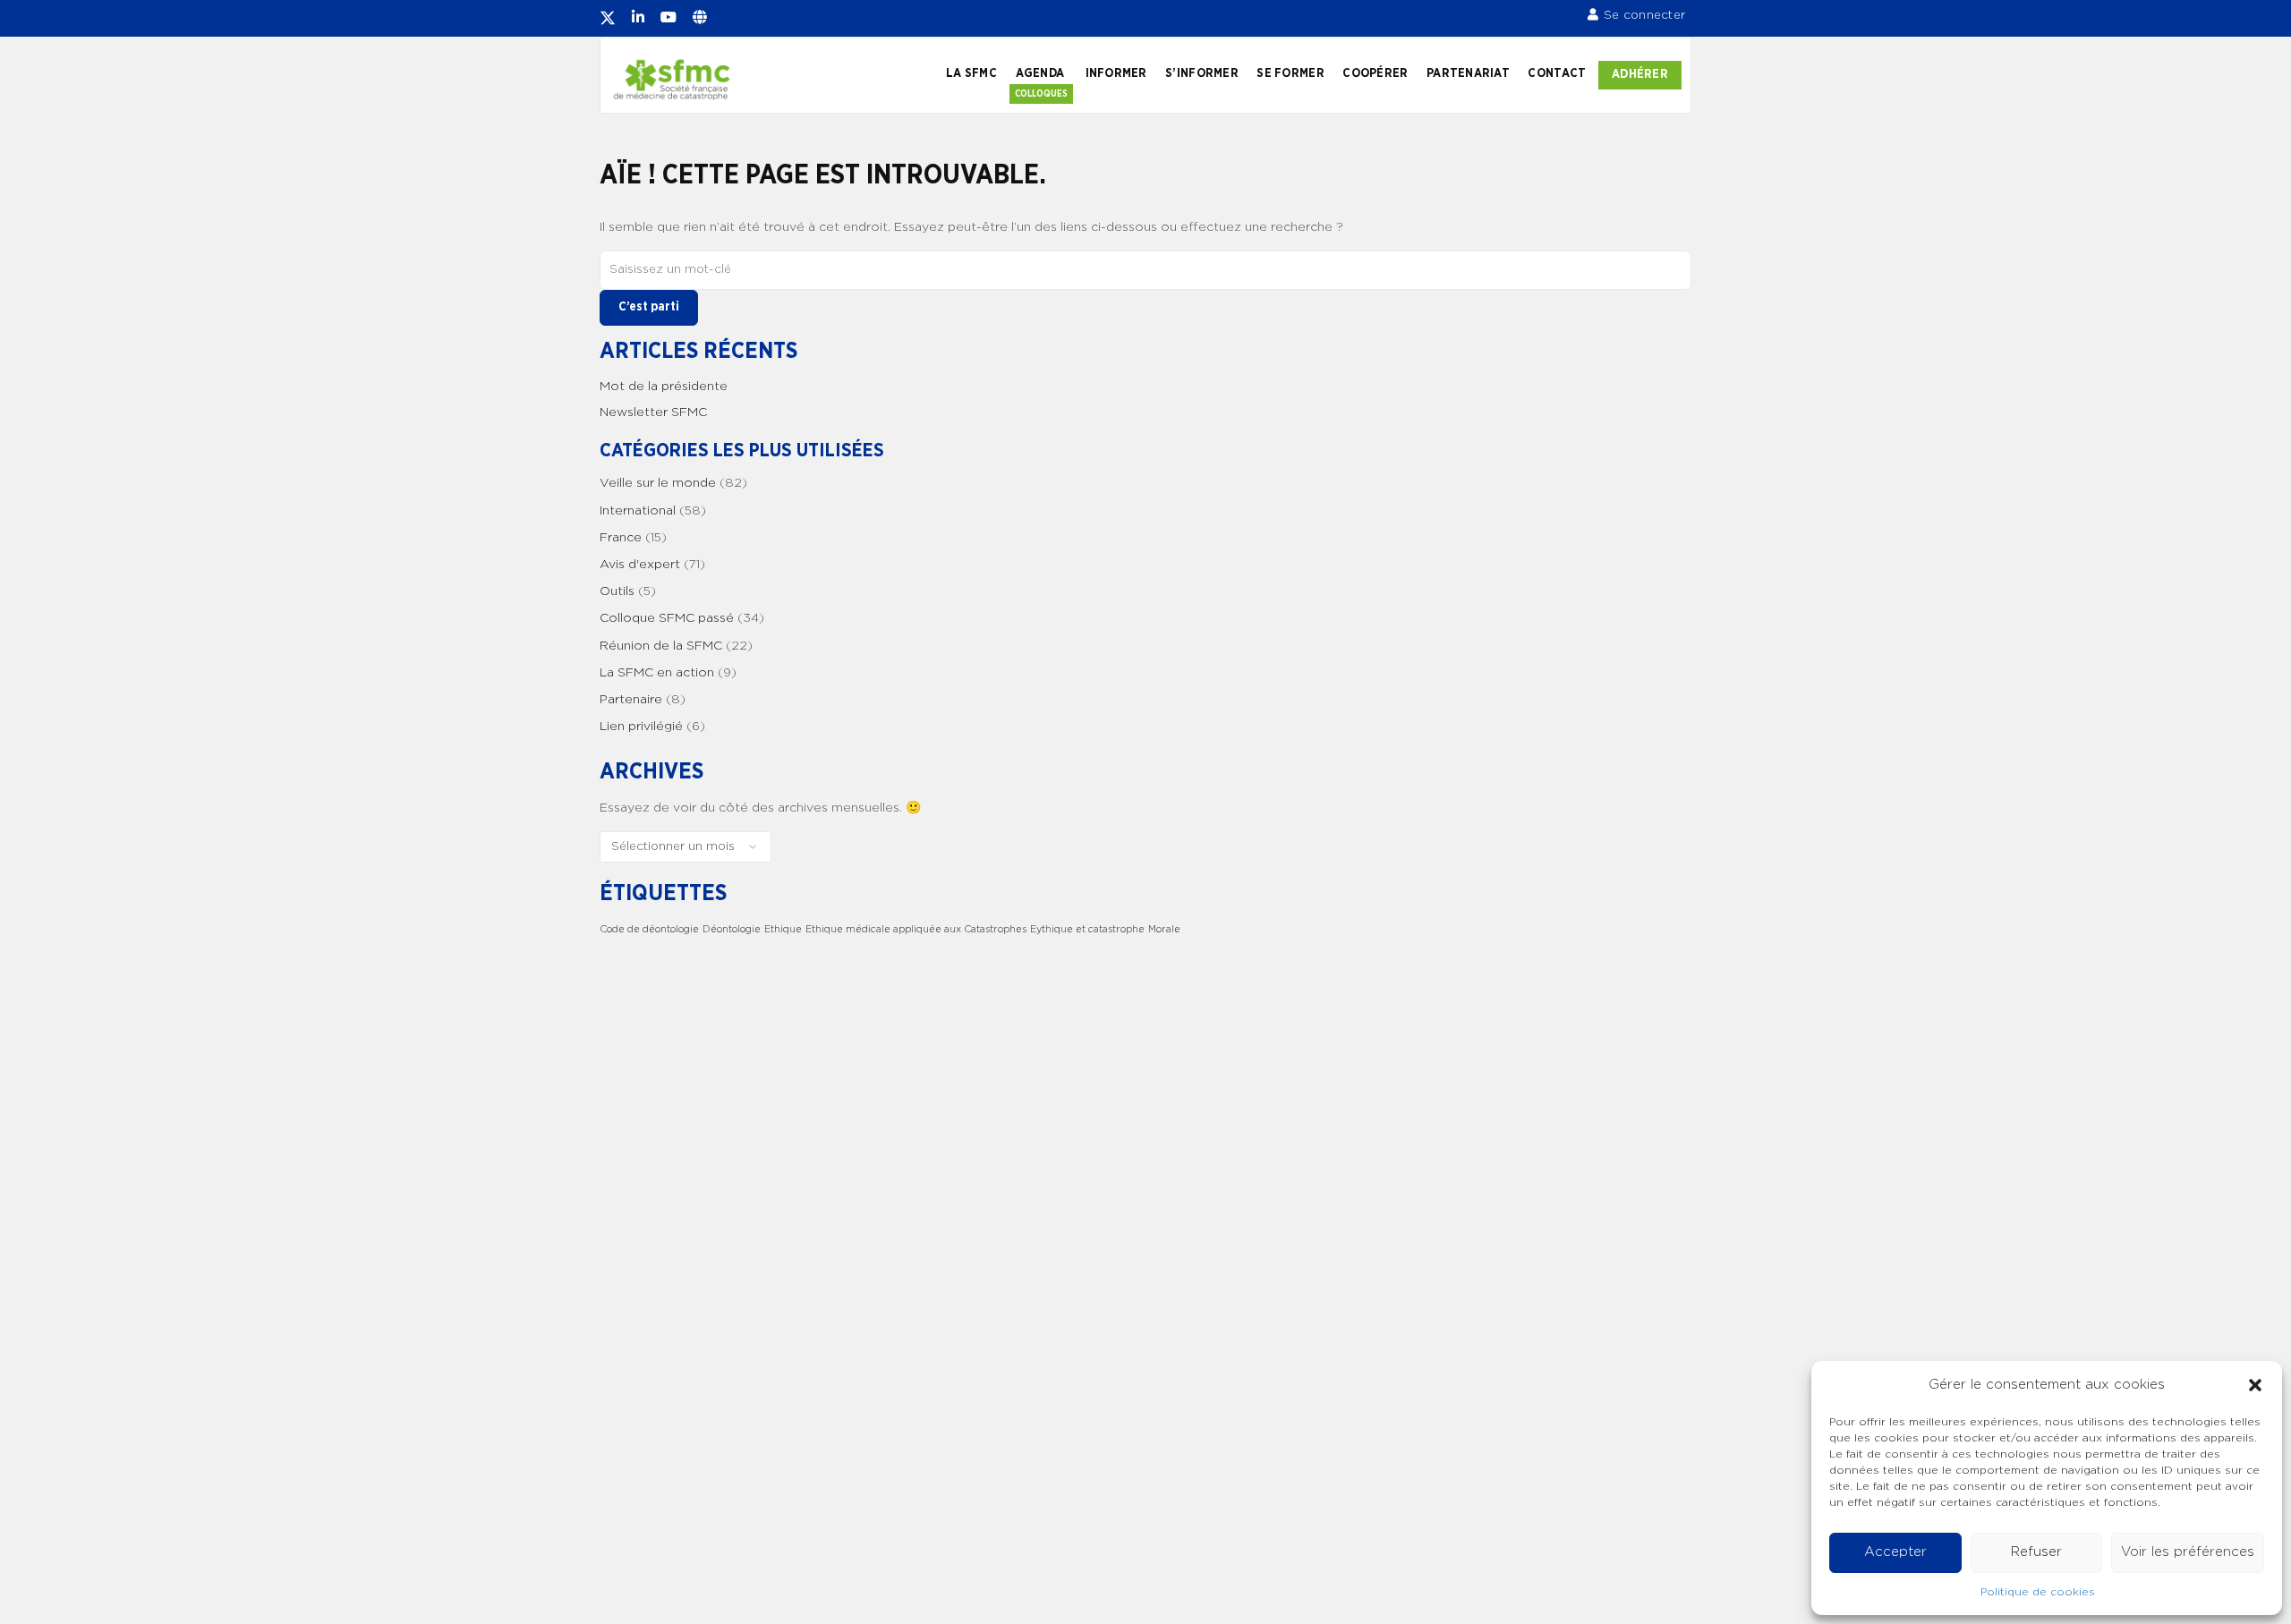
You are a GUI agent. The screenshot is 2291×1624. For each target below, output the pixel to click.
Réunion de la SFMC (661, 646)
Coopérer (1375, 73)
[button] (2255, 1385)
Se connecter (1644, 15)
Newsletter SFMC (653, 412)
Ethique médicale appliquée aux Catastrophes (916, 929)
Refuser (2036, 1552)
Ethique (783, 929)
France (621, 538)
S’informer (1202, 73)
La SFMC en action (657, 673)
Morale (1164, 929)
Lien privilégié (641, 727)
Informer (1116, 73)
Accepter (1895, 1552)
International (638, 511)
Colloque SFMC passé (667, 618)
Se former (1290, 73)
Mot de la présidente (664, 387)
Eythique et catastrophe (1087, 929)
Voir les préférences (2188, 1552)
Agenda (1040, 73)
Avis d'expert (640, 565)
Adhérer (1640, 74)
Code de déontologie (649, 929)
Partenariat (1468, 73)
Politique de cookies (2038, 1592)
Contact (1557, 73)
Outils (617, 591)
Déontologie (732, 929)
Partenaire (631, 700)
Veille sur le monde (658, 483)
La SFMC (971, 73)
